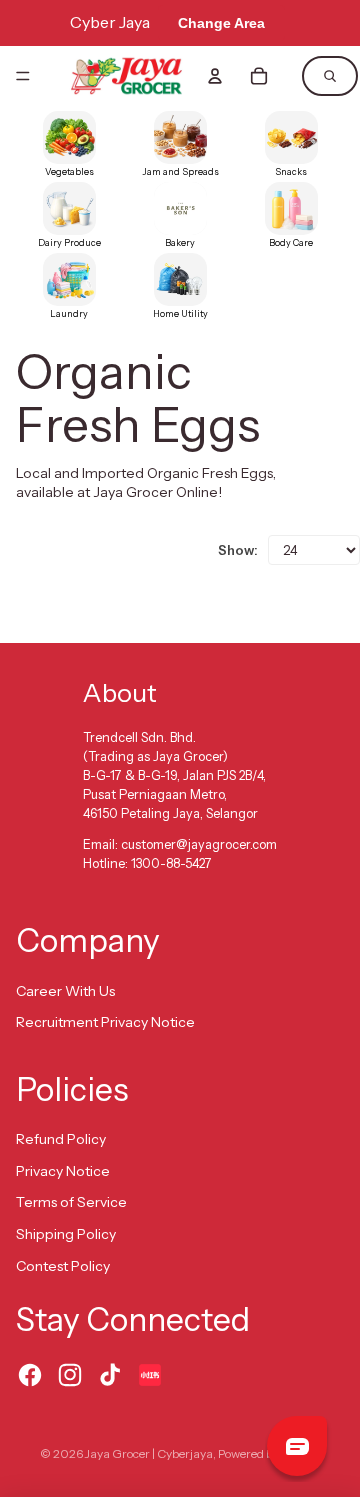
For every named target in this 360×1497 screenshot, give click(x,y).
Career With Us (65, 991)
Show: (238, 550)
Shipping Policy (66, 1234)
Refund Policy (61, 1139)
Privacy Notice (63, 1171)
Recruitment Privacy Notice (105, 1022)
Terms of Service (71, 1202)
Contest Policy (63, 1266)
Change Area (221, 23)
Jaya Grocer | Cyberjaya (149, 1453)
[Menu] (23, 76)
